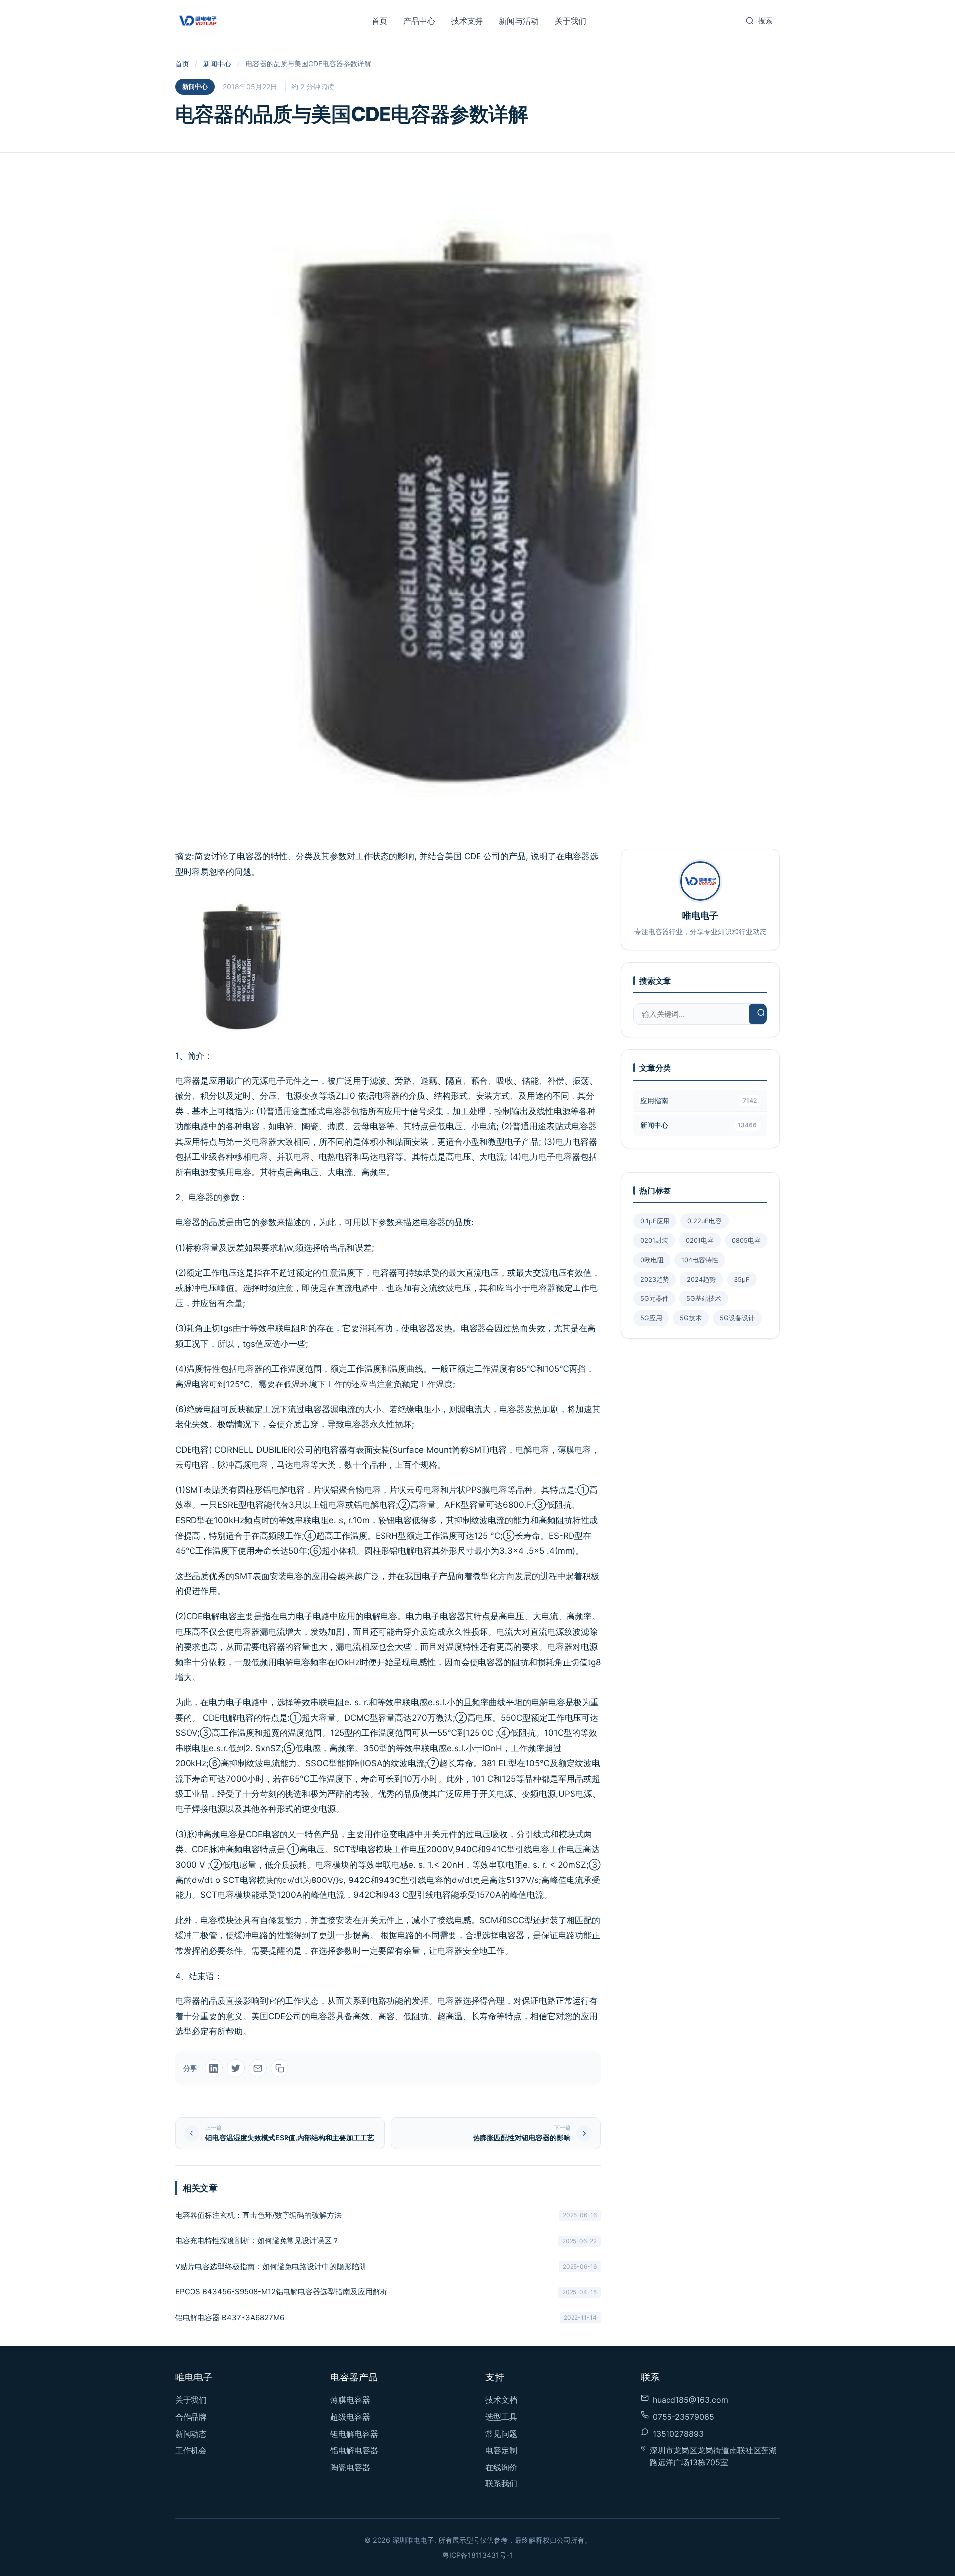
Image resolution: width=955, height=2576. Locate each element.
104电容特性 (700, 1260)
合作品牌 (191, 2417)
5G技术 (691, 1318)
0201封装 (654, 1240)
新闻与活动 (519, 21)
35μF (742, 1279)
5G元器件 (654, 1299)
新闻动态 (191, 2434)
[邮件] (258, 2068)
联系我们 (501, 2483)
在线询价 (501, 2467)
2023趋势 (655, 1279)
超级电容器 (350, 2417)
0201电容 (700, 1240)
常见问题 (501, 2434)
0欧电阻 (652, 1260)
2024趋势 (701, 1279)
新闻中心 (217, 63)
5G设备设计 (737, 1318)
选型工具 (501, 2417)
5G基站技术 (704, 1299)
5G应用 (651, 1318)
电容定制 (501, 2450)
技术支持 (467, 21)
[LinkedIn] (214, 2068)
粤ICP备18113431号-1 (478, 2555)
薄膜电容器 (350, 2400)
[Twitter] (236, 2068)
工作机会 (191, 2450)
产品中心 (419, 21)
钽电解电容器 (354, 2434)
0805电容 (746, 1240)
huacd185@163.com (690, 2400)
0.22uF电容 (705, 1221)
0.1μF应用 (655, 1221)
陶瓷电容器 (350, 2467)
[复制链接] (280, 2068)
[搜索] (761, 1014)
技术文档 (501, 2400)
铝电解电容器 (354, 2450)
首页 (380, 21)
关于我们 (571, 21)
